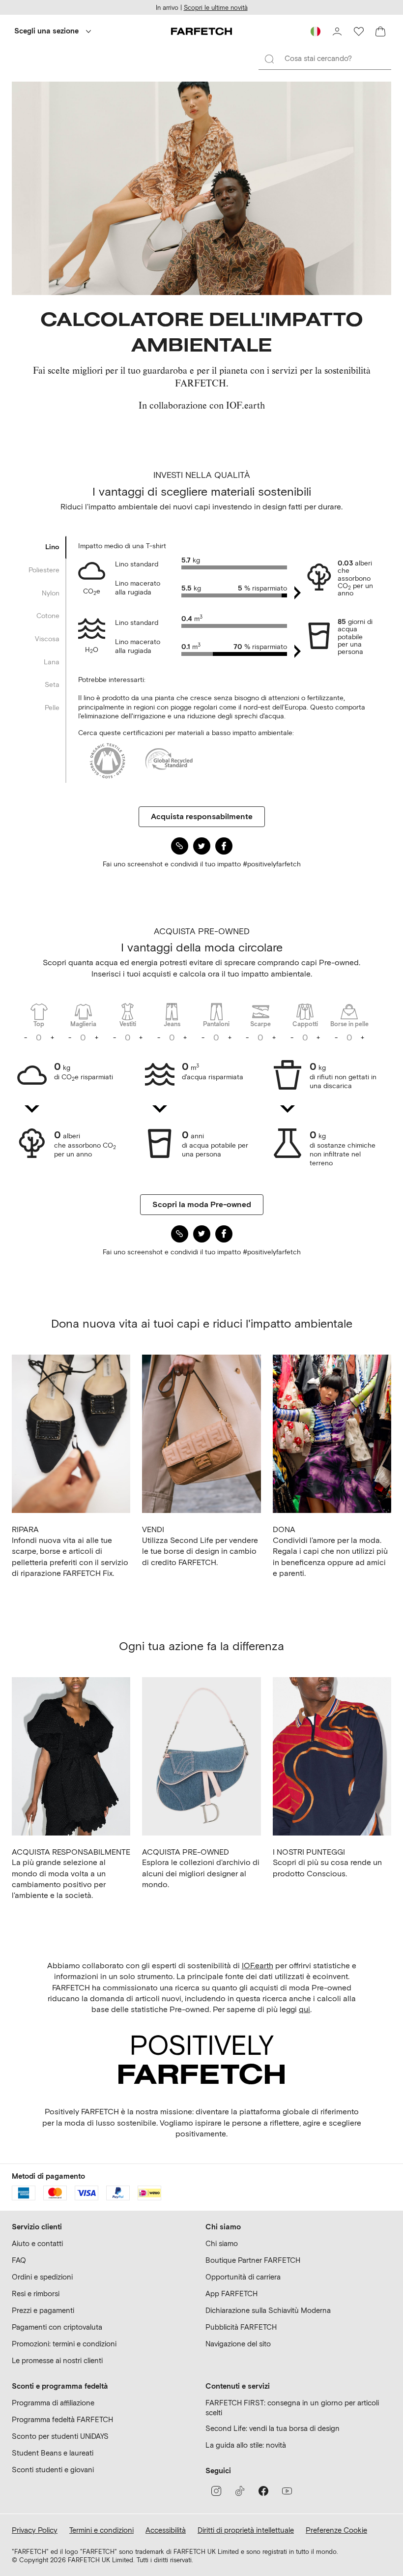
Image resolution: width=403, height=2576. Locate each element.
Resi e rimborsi (36, 2294)
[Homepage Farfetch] (201, 31)
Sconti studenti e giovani (53, 2470)
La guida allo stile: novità (246, 2445)
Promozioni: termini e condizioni (64, 2344)
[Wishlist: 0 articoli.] (359, 31)
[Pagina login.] (337, 31)
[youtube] (287, 2491)
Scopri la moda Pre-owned (202, 1204)
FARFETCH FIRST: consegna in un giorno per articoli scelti (292, 2408)
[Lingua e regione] (316, 31)
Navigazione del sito (238, 2344)
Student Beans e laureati (53, 2453)
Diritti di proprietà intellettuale (246, 2530)
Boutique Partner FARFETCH (253, 2260)
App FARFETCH (231, 2294)
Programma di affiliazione (53, 2403)
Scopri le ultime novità (216, 8)
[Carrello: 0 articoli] (380, 31)
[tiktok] (240, 2491)
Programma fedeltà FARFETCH (62, 2420)
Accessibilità (166, 2530)
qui (304, 2009)
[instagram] (216, 2491)
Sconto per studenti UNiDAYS (60, 2436)
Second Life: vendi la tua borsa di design (273, 2428)
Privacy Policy (35, 2530)
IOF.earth (258, 1966)
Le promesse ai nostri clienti (57, 2361)
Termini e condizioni (101, 2530)
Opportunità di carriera (243, 2277)
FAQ (19, 2260)
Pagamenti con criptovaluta (57, 2327)
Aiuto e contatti (37, 2244)
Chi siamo (222, 2244)
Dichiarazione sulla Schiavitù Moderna (268, 2310)
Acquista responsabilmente (202, 816)
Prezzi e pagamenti (43, 2310)
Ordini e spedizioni (42, 2277)
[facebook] (263, 2491)
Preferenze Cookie (336, 2530)
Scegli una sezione (46, 31)
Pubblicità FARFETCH (241, 2327)
